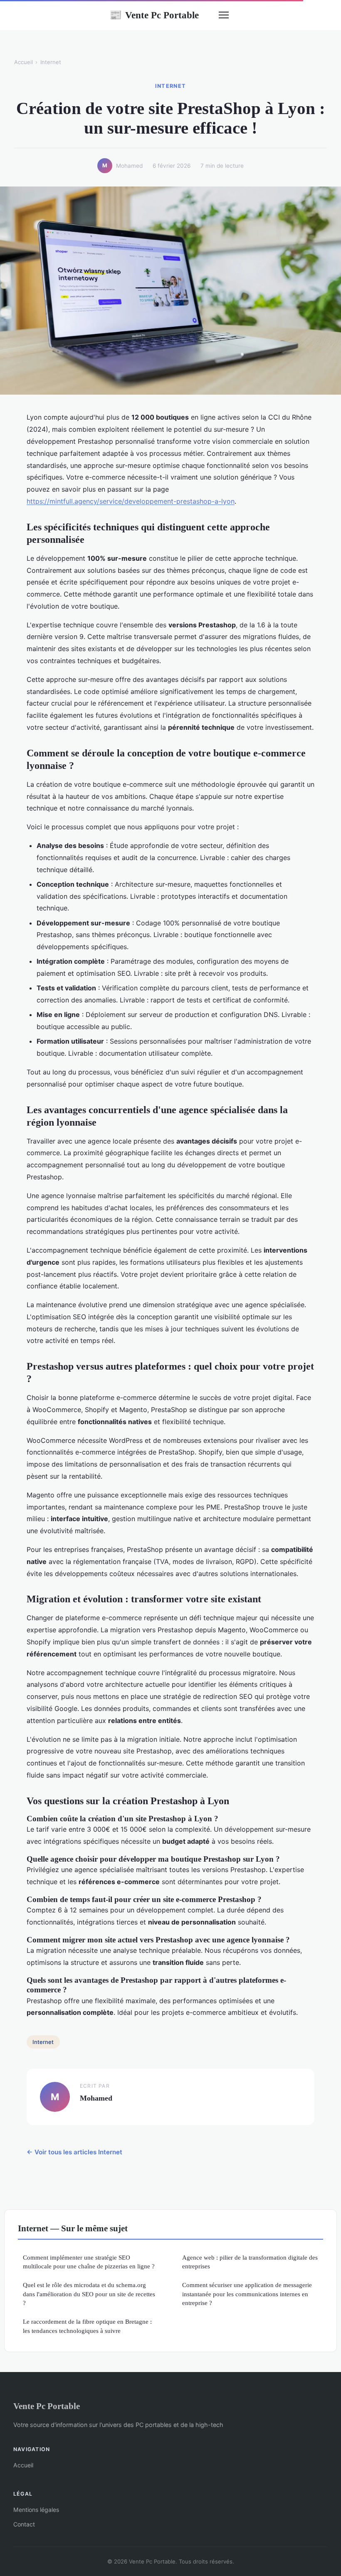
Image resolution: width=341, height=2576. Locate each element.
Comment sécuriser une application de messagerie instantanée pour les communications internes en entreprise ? (247, 2294)
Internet (51, 62)
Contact (24, 2524)
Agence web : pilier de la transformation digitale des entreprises (250, 2262)
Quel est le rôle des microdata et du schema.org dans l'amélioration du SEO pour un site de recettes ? (89, 2294)
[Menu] (224, 15)
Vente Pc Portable (154, 15)
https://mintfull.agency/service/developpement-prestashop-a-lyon (131, 501)
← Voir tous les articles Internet (74, 2152)
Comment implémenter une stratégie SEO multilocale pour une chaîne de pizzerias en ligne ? (89, 2262)
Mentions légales (36, 2510)
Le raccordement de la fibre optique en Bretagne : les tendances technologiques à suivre (87, 2326)
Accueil (23, 62)
